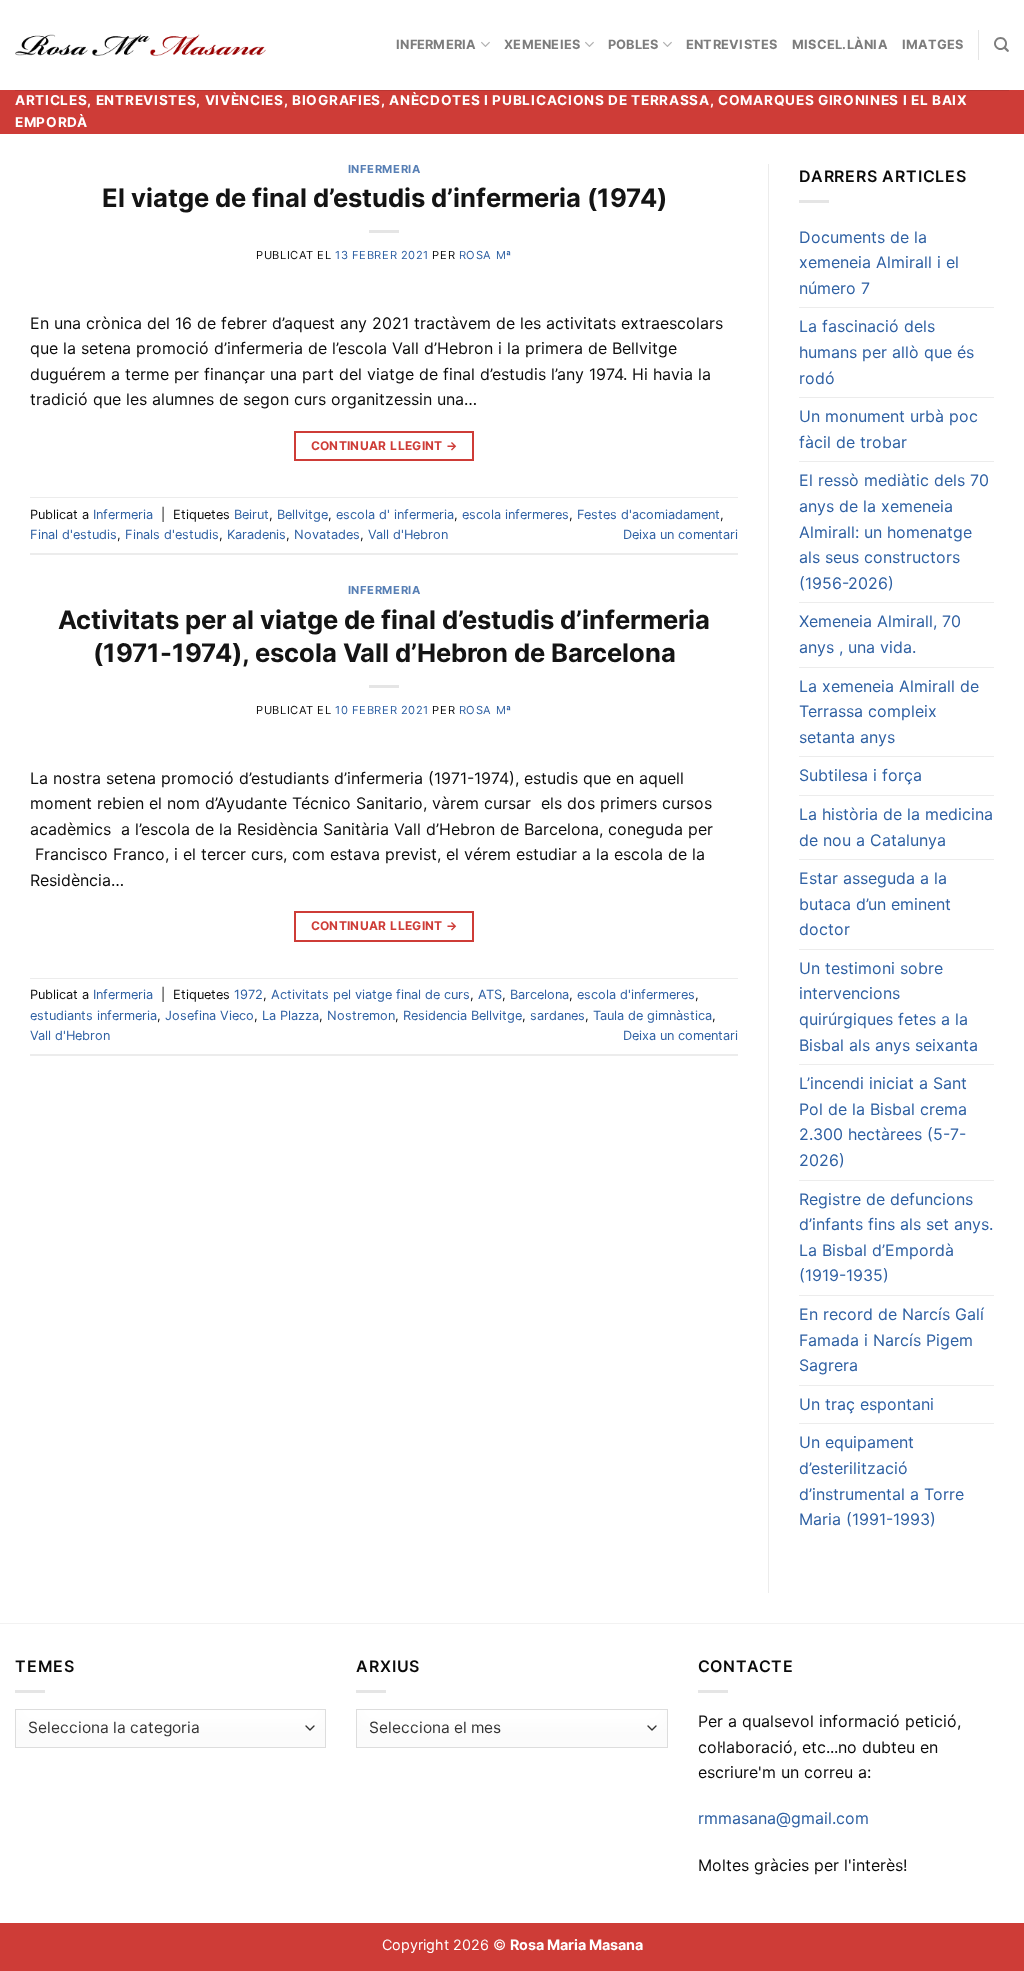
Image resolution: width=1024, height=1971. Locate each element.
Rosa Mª (485, 255)
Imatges (933, 44)
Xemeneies (542, 44)
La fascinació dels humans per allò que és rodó (886, 351)
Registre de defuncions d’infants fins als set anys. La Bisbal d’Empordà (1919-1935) (896, 1237)
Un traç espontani (866, 1404)
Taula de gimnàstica (652, 1015)
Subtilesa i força (860, 775)
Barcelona (539, 994)
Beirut (251, 514)
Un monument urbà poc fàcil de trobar (888, 429)
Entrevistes (732, 44)
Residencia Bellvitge (462, 1015)
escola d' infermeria (395, 514)
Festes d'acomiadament (648, 514)
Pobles (633, 44)
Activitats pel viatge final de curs (370, 994)
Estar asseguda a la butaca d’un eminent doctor (875, 903)
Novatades (327, 534)
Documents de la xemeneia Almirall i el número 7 (879, 262)
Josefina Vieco (209, 1015)
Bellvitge (302, 514)
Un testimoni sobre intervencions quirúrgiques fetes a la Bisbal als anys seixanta (888, 1006)
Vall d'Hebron (408, 534)
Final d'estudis (73, 534)
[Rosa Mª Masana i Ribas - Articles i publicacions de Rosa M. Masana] (140, 45)
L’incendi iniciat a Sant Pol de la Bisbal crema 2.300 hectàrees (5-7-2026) (883, 1121)
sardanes (557, 1015)
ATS (490, 994)
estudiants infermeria (93, 1015)
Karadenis (256, 534)
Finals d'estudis (172, 534)
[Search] (1001, 45)
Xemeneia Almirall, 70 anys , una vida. (880, 634)
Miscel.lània (840, 44)
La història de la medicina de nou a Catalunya (896, 827)
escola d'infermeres (636, 994)
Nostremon (361, 1015)
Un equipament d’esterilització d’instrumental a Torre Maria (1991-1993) (881, 1480)
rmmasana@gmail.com (783, 1818)
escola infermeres (515, 514)
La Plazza (290, 1015)
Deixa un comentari (680, 534)
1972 (248, 994)
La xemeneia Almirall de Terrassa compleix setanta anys (889, 711)
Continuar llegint (384, 445)
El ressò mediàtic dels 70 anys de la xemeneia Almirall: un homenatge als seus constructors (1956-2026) (894, 531)
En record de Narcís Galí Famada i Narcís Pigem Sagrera (891, 1339)
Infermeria (436, 44)
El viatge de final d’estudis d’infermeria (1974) (384, 197)
